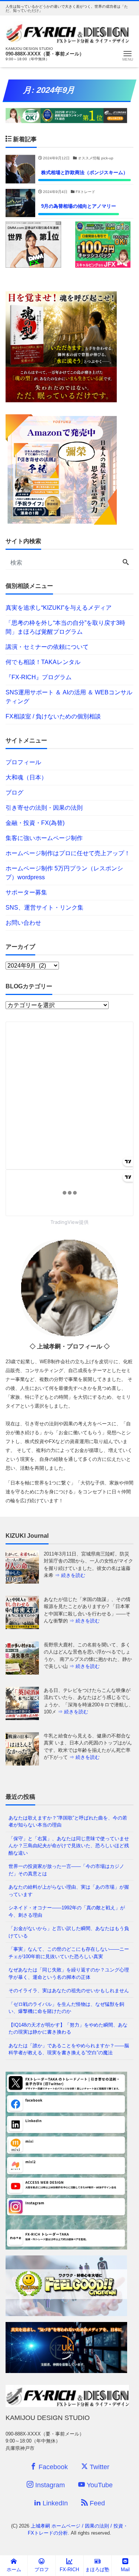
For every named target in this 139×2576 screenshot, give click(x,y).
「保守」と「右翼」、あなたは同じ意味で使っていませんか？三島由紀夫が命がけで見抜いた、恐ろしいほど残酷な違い (69, 1846)
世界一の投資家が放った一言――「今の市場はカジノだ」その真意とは (66, 1870)
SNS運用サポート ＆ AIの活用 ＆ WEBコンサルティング (69, 697)
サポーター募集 (26, 892)
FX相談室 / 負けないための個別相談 (53, 716)
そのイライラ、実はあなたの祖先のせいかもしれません (69, 1991)
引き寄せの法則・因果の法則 (44, 808)
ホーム (14, 2570)
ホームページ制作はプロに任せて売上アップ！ (68, 853)
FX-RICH (69, 2570)
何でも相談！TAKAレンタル (43, 662)
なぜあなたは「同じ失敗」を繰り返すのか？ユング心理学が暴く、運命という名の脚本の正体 (69, 1974)
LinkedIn (54, 2503)
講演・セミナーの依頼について (47, 647)
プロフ (42, 2570)
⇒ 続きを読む (85, 1575)
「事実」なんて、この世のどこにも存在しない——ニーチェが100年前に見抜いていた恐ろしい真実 (69, 1953)
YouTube (99, 2485)
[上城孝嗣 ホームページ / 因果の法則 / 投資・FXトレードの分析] (67, 32)
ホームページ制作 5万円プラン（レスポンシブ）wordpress (64, 873)
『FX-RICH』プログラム (39, 677)
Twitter (99, 2467)
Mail (125, 2570)
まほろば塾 (97, 2570)
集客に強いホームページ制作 (44, 838)
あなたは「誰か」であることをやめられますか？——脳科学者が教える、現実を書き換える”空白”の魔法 (69, 2049)
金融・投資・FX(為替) (35, 823)
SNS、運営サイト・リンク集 (44, 908)
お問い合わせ (23, 923)
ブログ (14, 793)
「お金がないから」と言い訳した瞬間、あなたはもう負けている (69, 1932)
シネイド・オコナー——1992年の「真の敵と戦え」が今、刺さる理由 (67, 1911)
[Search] (126, 563)
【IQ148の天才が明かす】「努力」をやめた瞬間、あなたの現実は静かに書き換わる (68, 2029)
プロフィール (23, 762)
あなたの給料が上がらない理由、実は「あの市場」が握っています (69, 1891)
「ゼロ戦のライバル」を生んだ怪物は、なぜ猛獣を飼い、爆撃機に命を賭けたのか (66, 2008)
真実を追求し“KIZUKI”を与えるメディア (59, 608)
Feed (96, 2503)
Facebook (52, 2467)
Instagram (49, 2485)
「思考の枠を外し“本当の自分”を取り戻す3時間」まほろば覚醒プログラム (65, 627)
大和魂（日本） (26, 777)
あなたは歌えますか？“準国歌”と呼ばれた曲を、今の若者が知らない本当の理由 (68, 1822)
